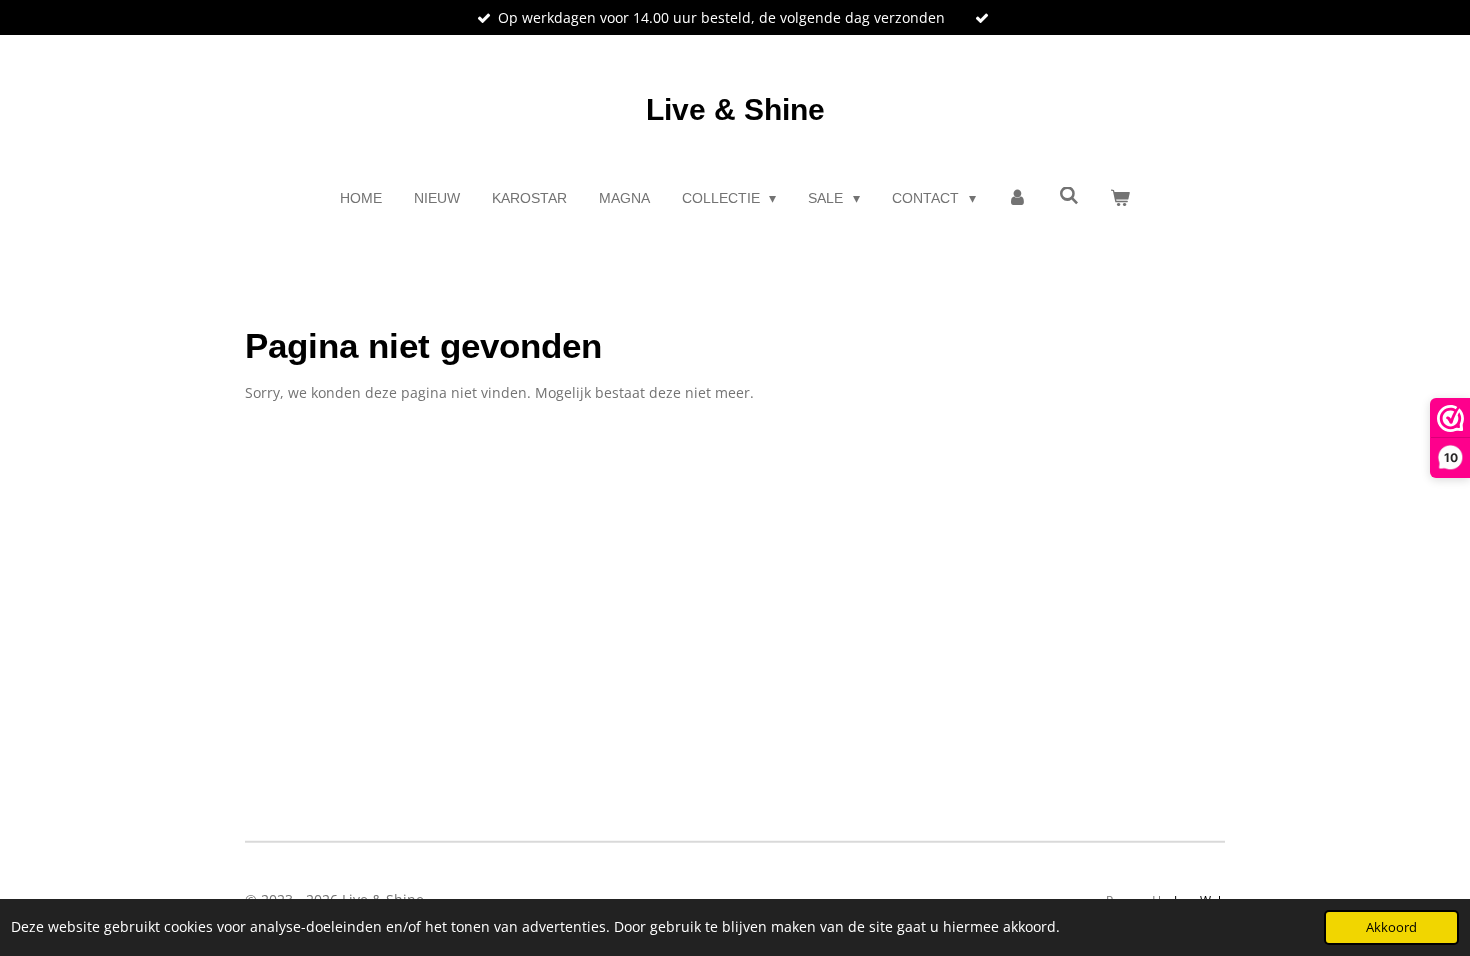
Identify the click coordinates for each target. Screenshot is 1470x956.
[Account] (1018, 198)
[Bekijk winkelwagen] (1121, 198)
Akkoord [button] (1391, 927)
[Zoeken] (1069, 196)
